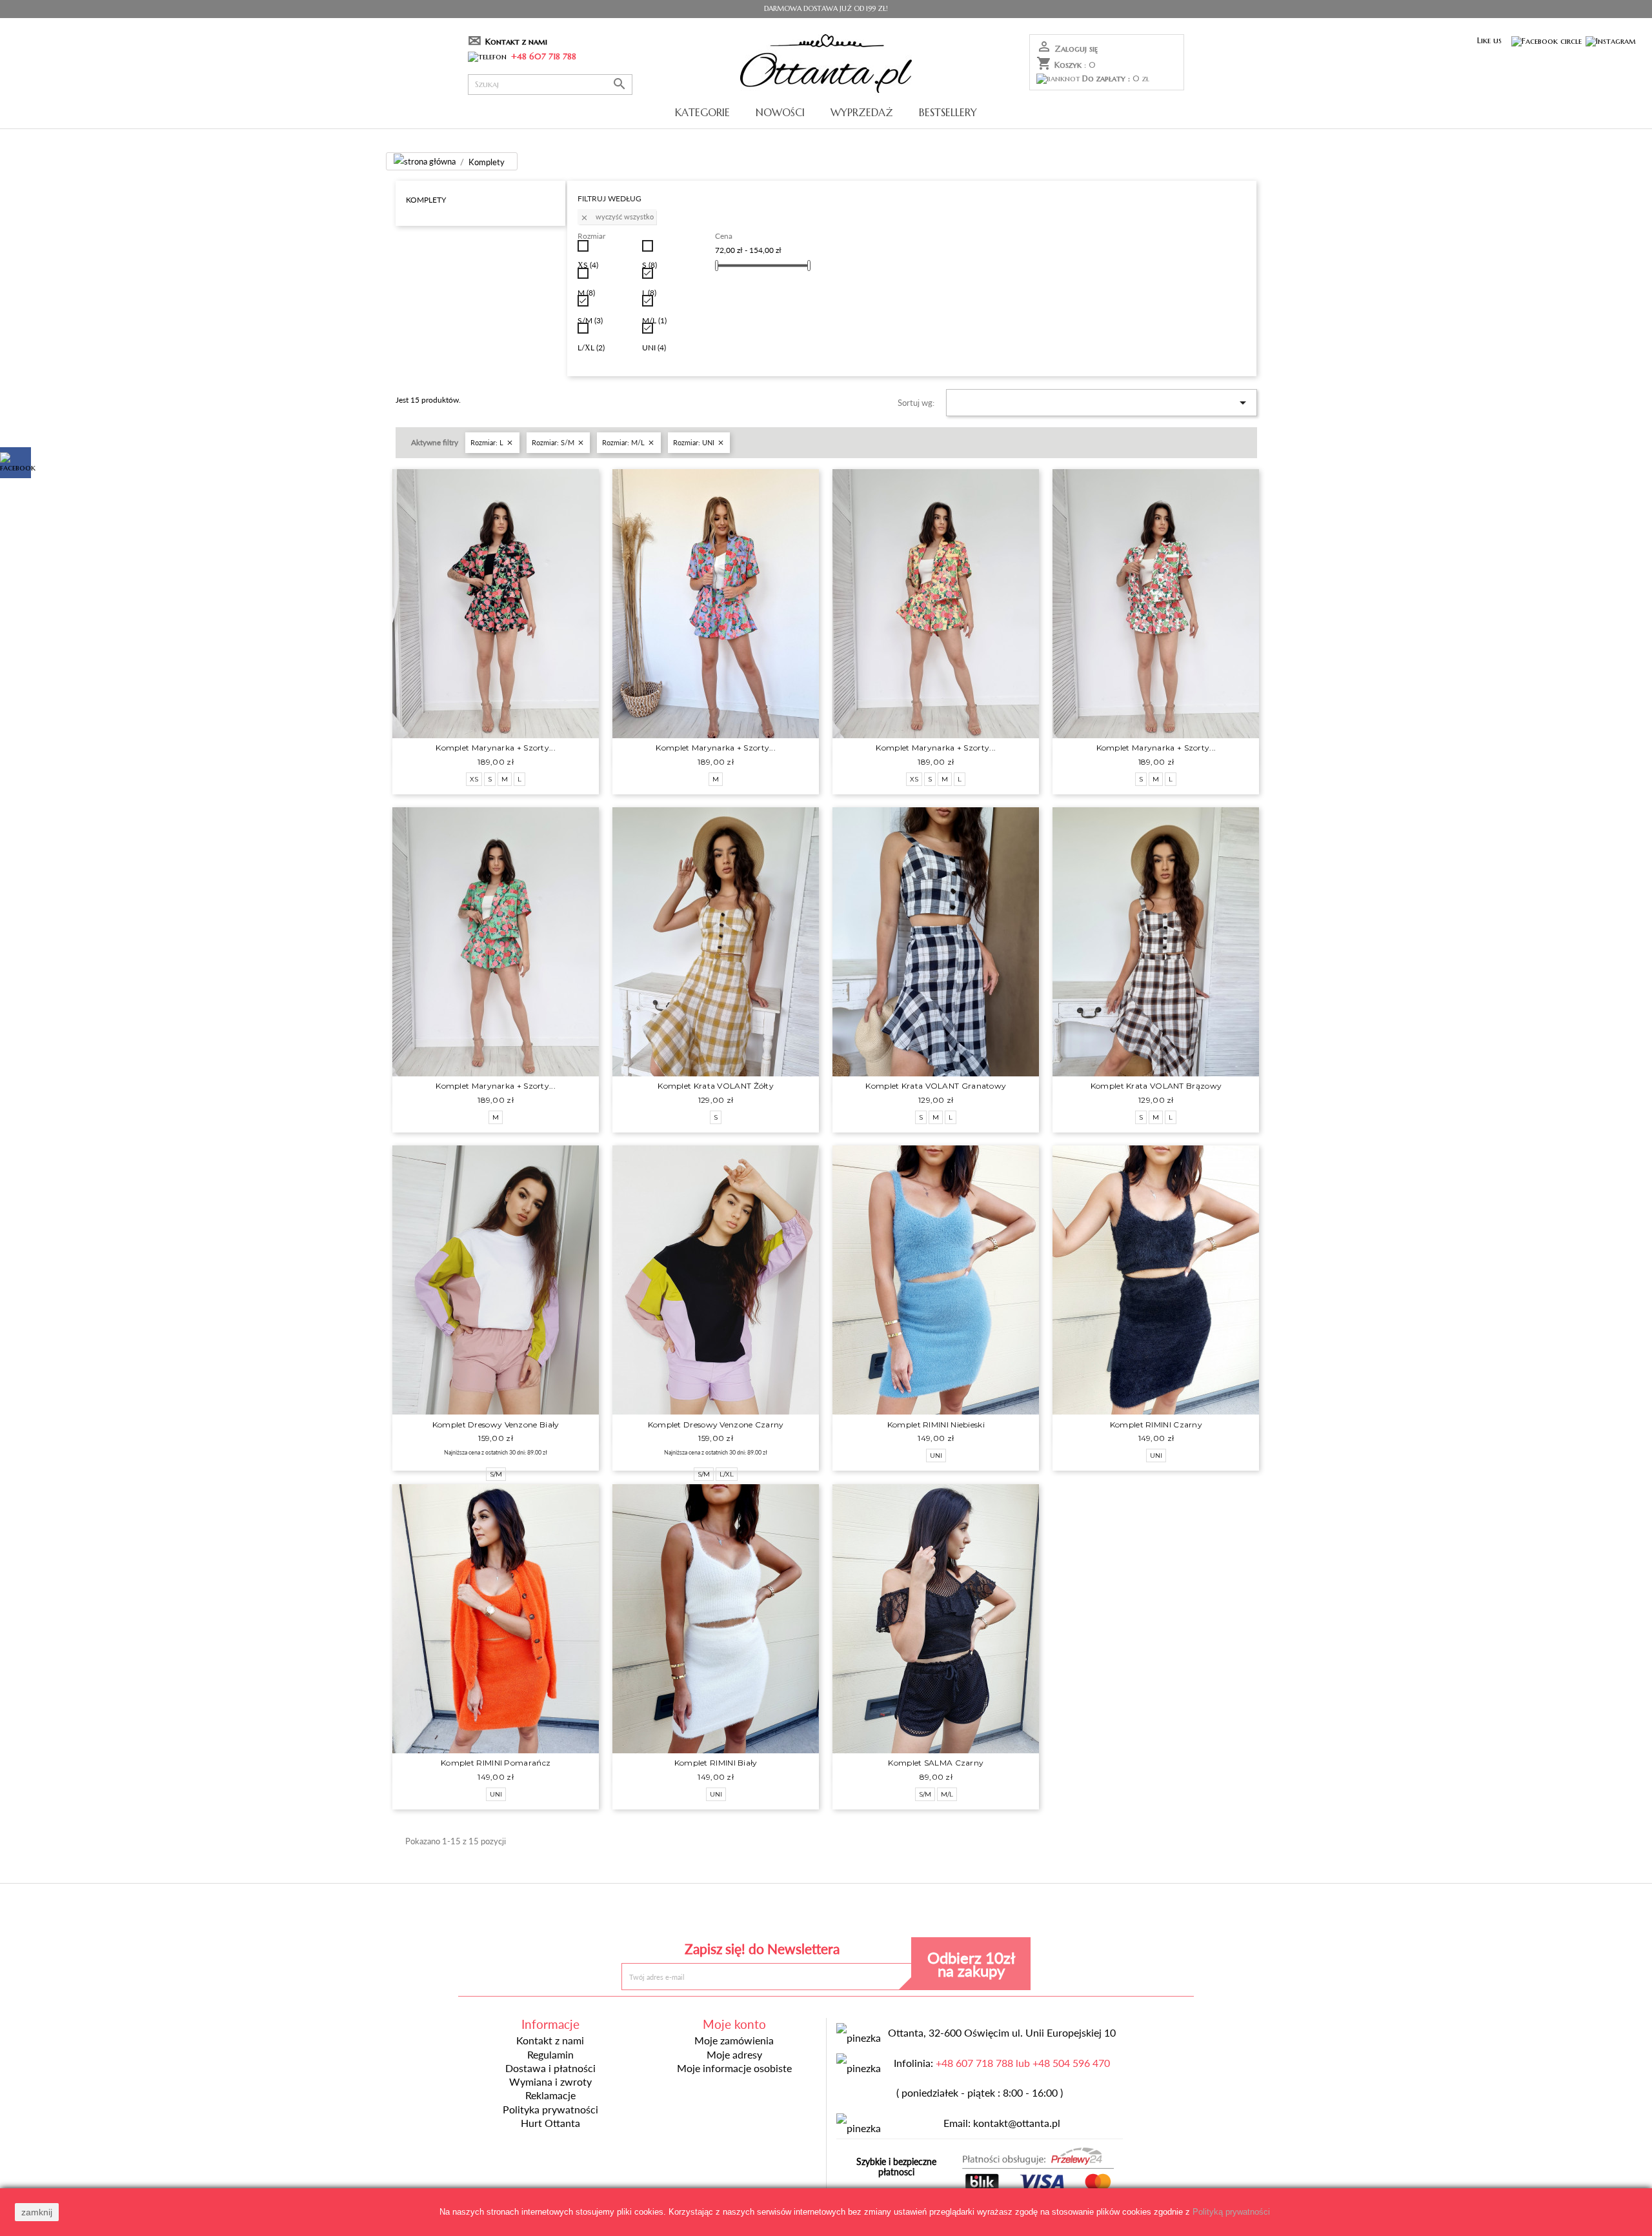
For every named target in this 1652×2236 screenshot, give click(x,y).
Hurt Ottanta (550, 2123)
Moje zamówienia (734, 2040)
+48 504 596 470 (1071, 2063)
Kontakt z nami (516, 42)
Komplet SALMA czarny (936, 1763)
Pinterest (826, 1914)
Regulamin (550, 2055)
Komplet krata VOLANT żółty (716, 1086)
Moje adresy (734, 2055)
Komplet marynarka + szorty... (496, 748)
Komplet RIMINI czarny (1156, 1425)
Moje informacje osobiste (734, 2068)
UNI (654, 347)
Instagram (920, 1914)
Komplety (426, 199)
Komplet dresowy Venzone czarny (716, 1425)
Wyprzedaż (862, 112)
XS (588, 265)
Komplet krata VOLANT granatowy (936, 1086)
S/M (590, 320)
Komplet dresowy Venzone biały (496, 1425)
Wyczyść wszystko (617, 217)
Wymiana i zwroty (550, 2082)
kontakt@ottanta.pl (1017, 2123)
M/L (654, 320)
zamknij (37, 2212)
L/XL (591, 347)
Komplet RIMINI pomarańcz (496, 1763)
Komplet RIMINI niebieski (936, 1425)
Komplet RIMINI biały (716, 1763)
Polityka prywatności (550, 2110)
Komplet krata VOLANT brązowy (1156, 1086)
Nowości (780, 112)
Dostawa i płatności (550, 2068)
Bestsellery (948, 112)
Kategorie (702, 112)
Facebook (732, 1914)
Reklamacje (550, 2095)
